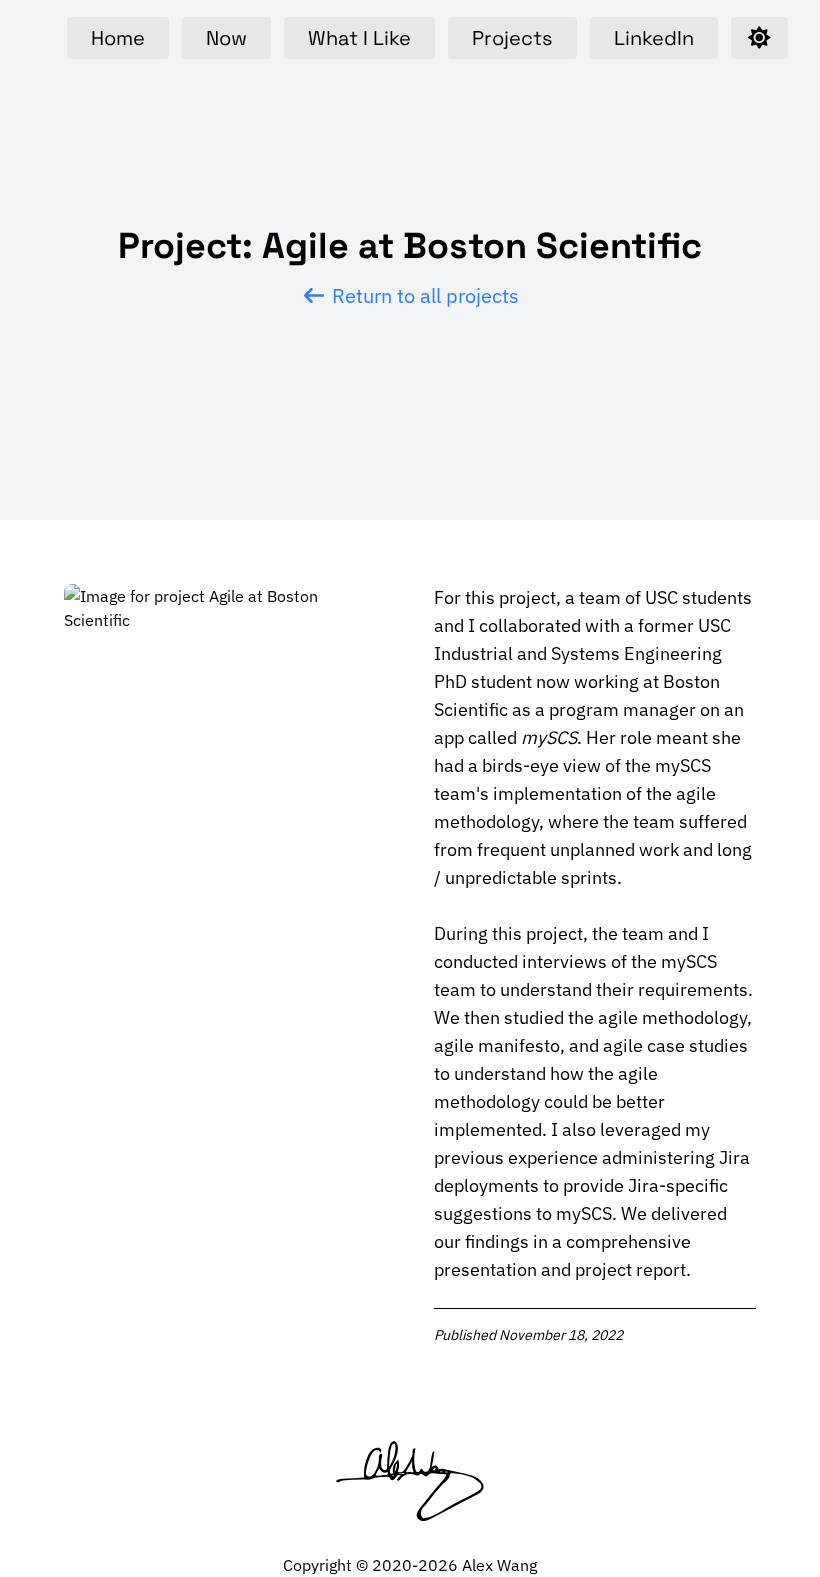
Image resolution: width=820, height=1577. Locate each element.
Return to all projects (423, 295)
